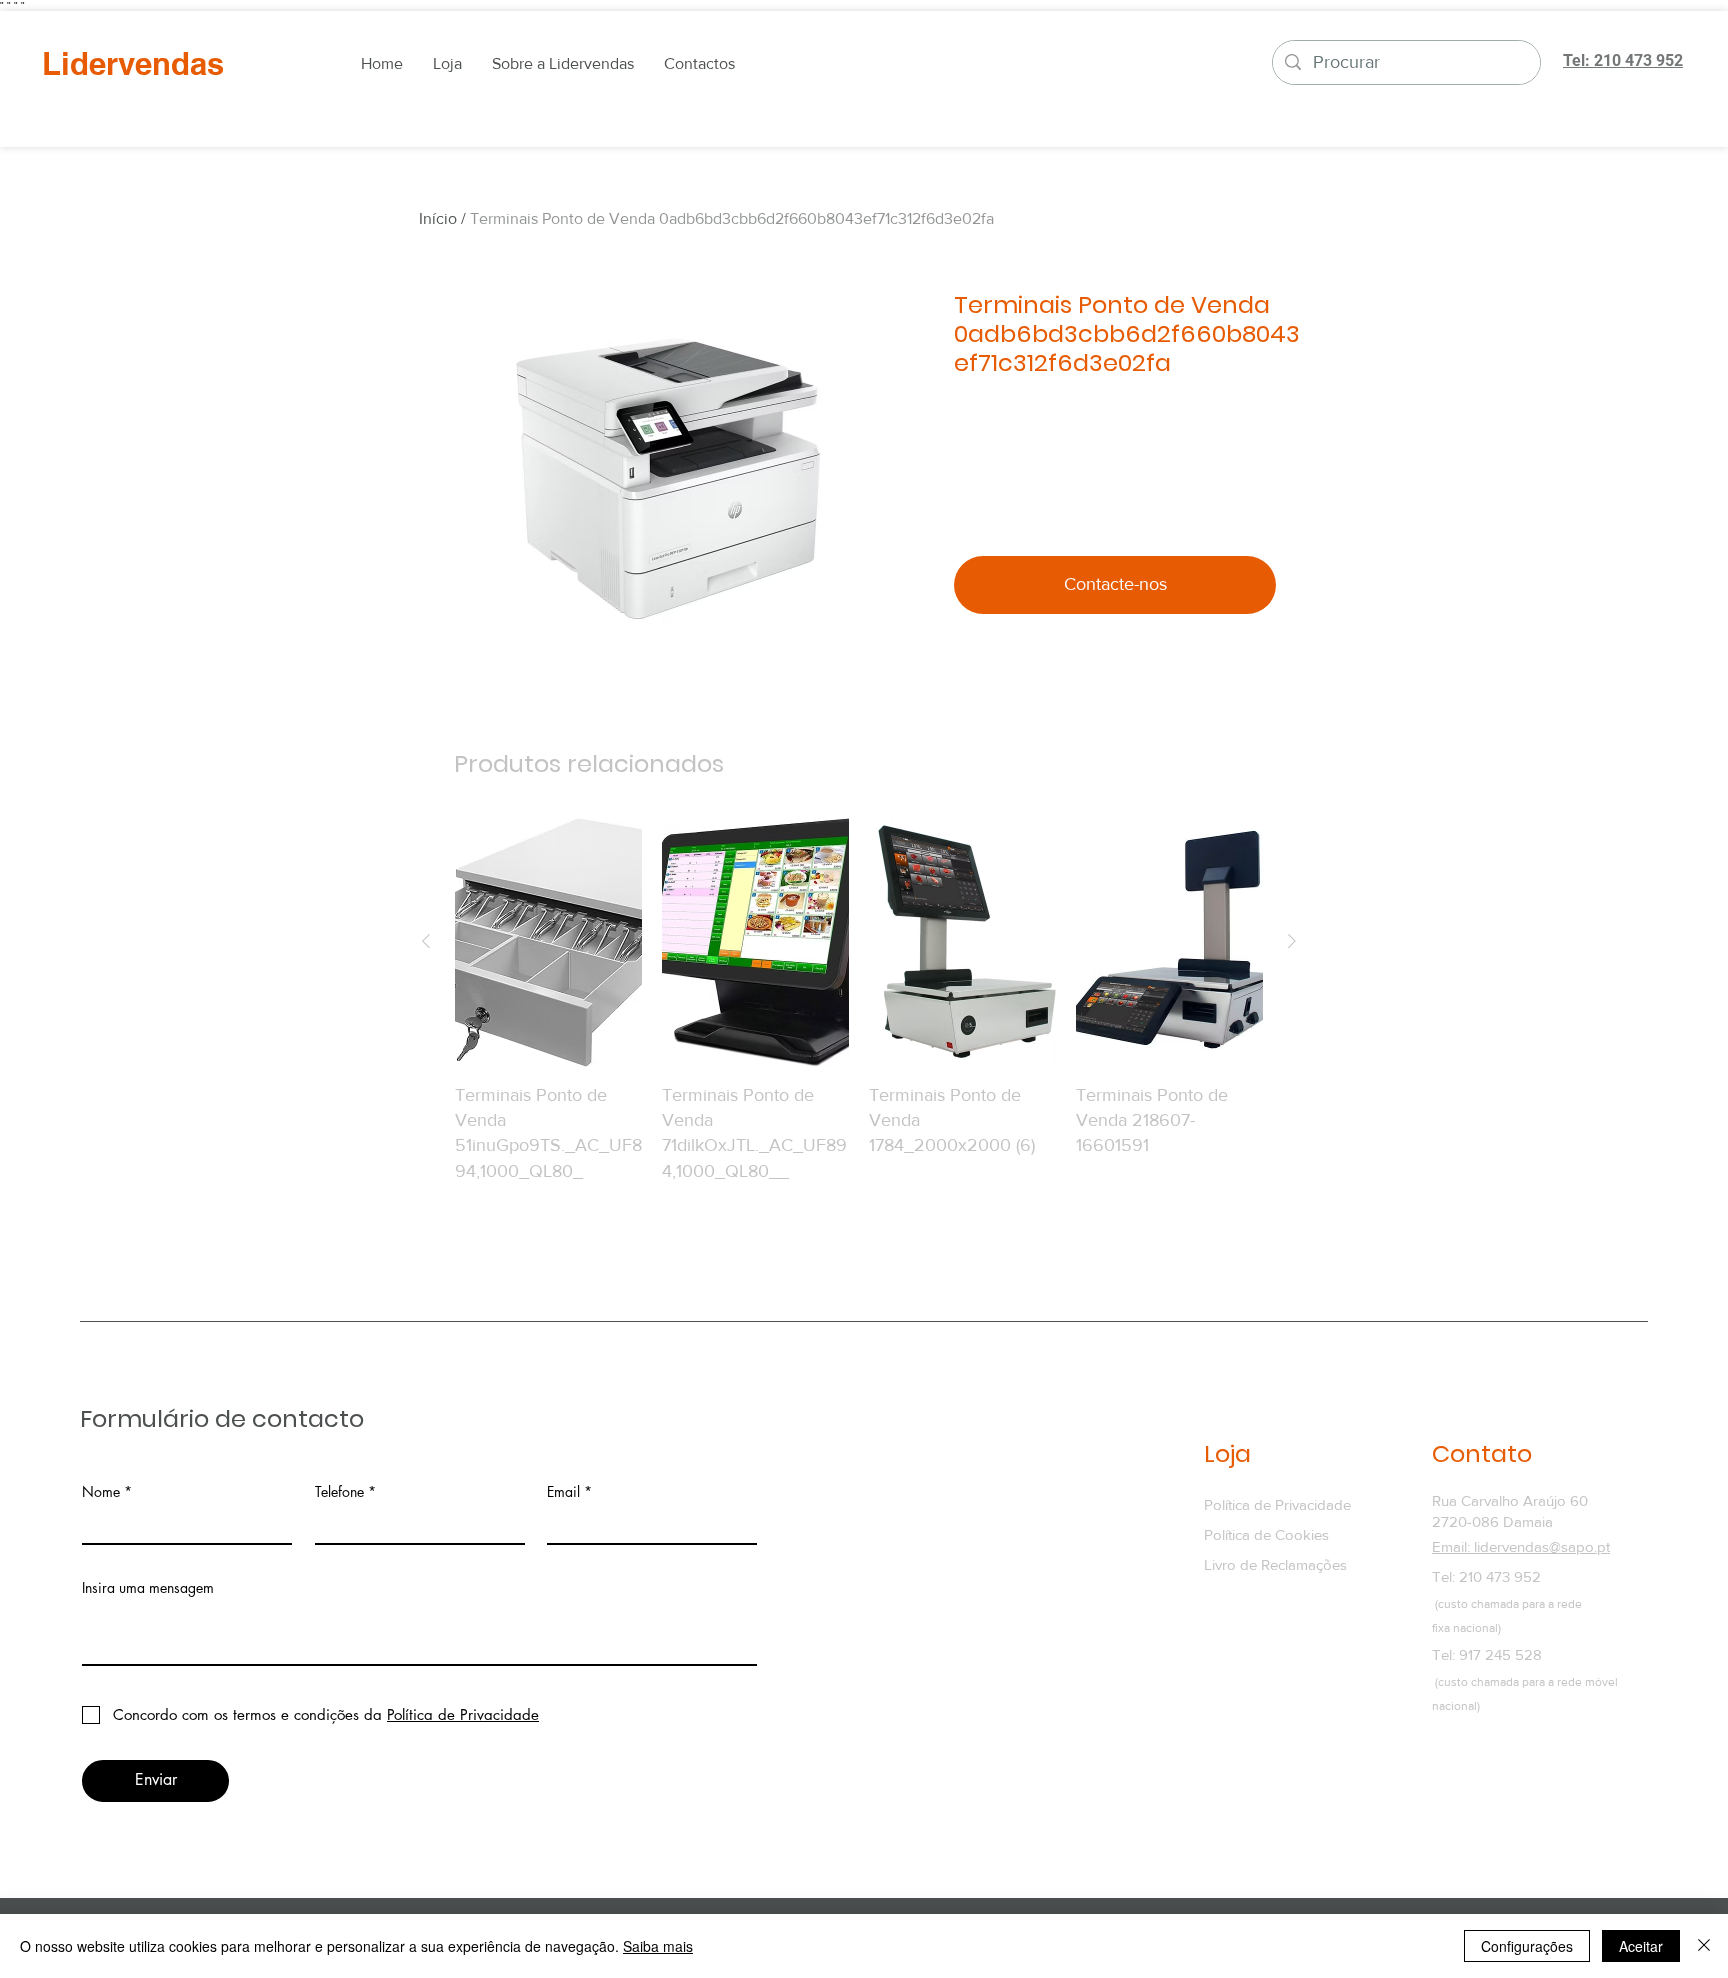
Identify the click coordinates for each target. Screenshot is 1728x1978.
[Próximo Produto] (1292, 941)
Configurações (1527, 1946)
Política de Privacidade (1277, 1504)
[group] (859, 1013)
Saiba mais (658, 1946)
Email (563, 1492)
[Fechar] (1704, 1946)
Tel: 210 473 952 (1486, 1576)
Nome (101, 1492)
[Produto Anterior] (426, 941)
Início (438, 218)
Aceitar (1641, 1946)
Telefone (339, 1492)
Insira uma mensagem (148, 1588)
